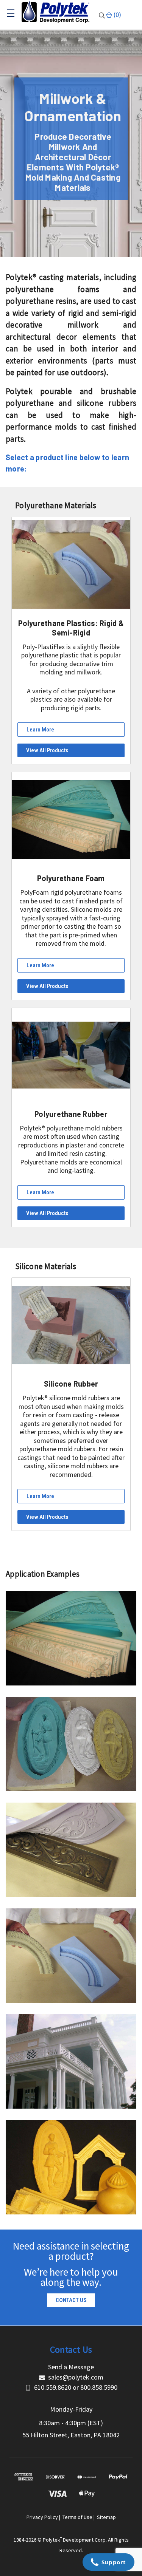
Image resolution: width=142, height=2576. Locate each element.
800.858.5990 (99, 2387)
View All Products (47, 750)
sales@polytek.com (76, 2377)
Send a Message (71, 2367)
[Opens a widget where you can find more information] (108, 2563)
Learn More (40, 730)
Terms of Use (77, 2517)
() (117, 15)
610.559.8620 (53, 2387)
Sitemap (106, 2517)
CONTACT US (71, 2300)
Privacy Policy (42, 2517)
